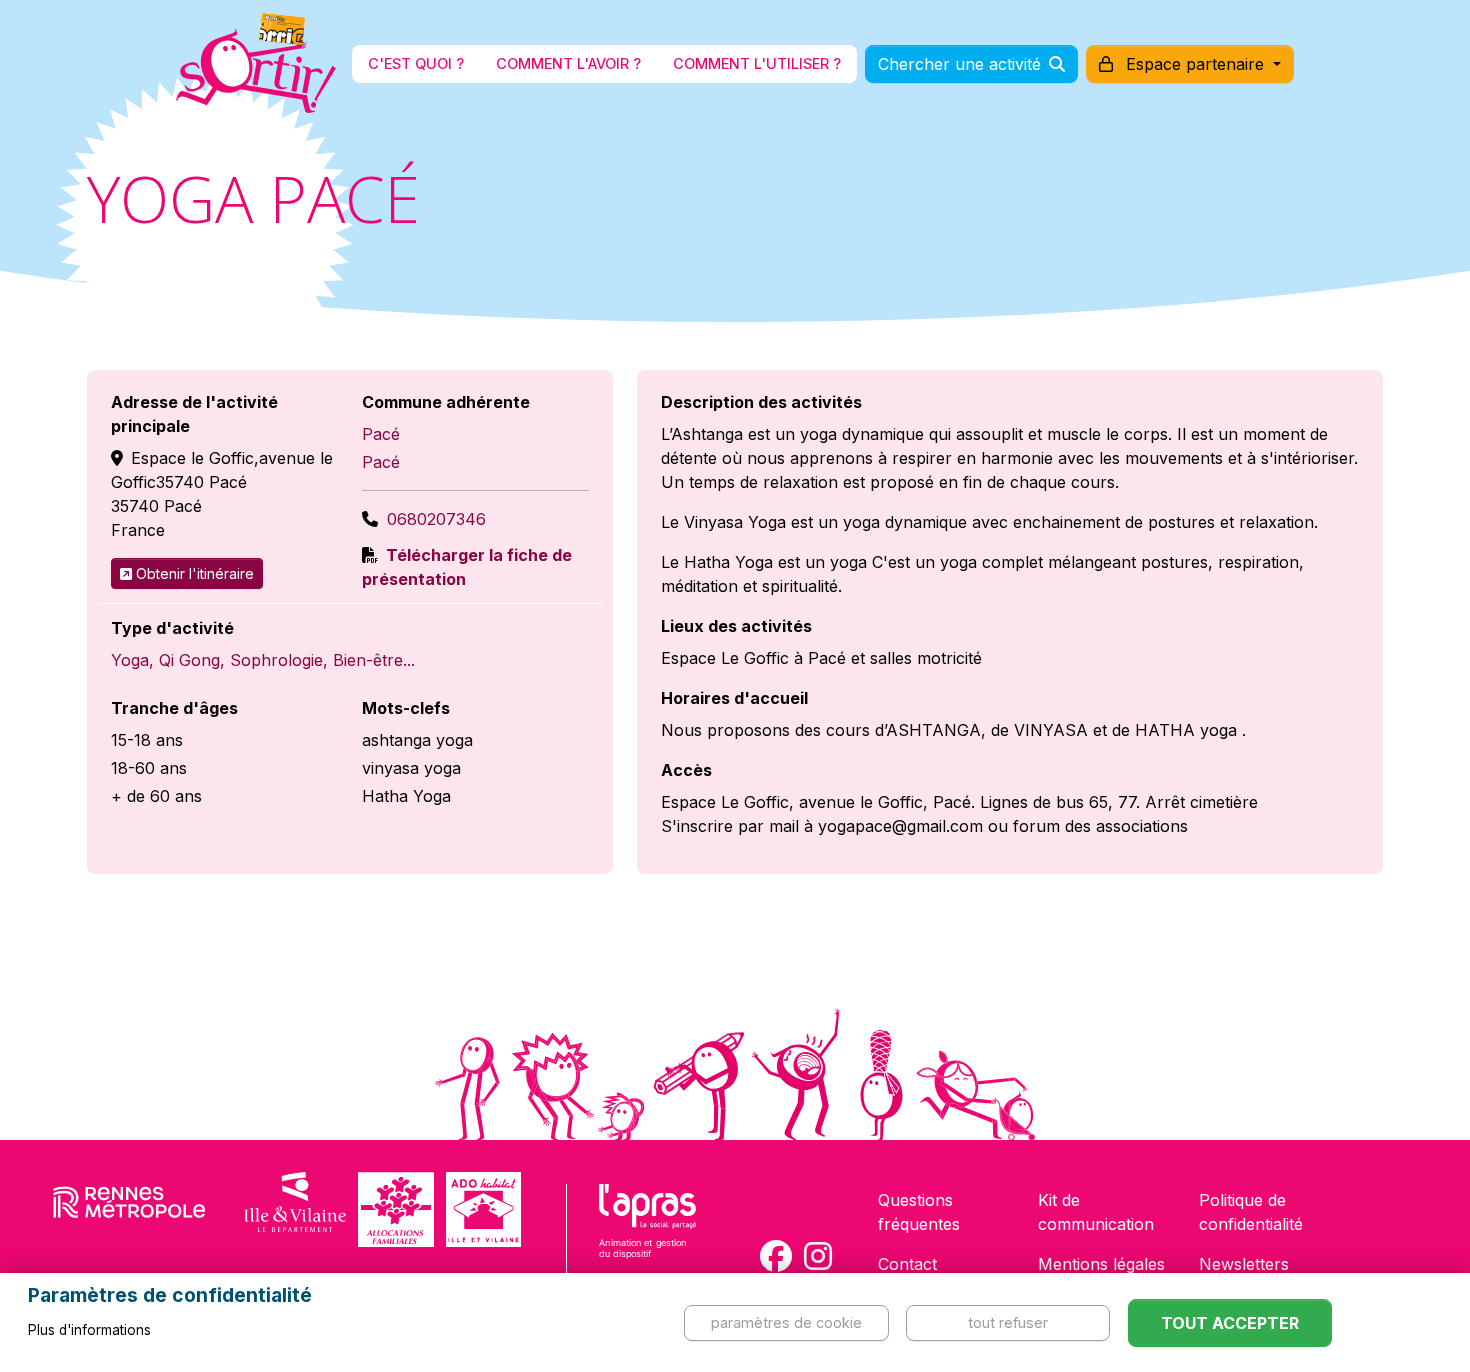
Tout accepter (1230, 1323)
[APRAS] (647, 1234)
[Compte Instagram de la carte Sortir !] (818, 1256)
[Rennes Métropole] (129, 1209)
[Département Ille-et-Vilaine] (295, 1209)
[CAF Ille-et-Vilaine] (396, 1209)
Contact (907, 1264)
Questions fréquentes (919, 1212)
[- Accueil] (256, 64)
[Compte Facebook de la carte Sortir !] (776, 1256)
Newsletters (1244, 1264)
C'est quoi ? (416, 63)
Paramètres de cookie (786, 1322)
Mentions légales (1101, 1264)
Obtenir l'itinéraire (195, 573)
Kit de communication (1096, 1212)
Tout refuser (1008, 1322)
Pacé (381, 434)
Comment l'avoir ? (568, 63)
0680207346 (436, 519)
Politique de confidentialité (1251, 1212)
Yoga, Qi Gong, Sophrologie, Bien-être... (263, 660)
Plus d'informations (89, 1330)
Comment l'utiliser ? (757, 63)
